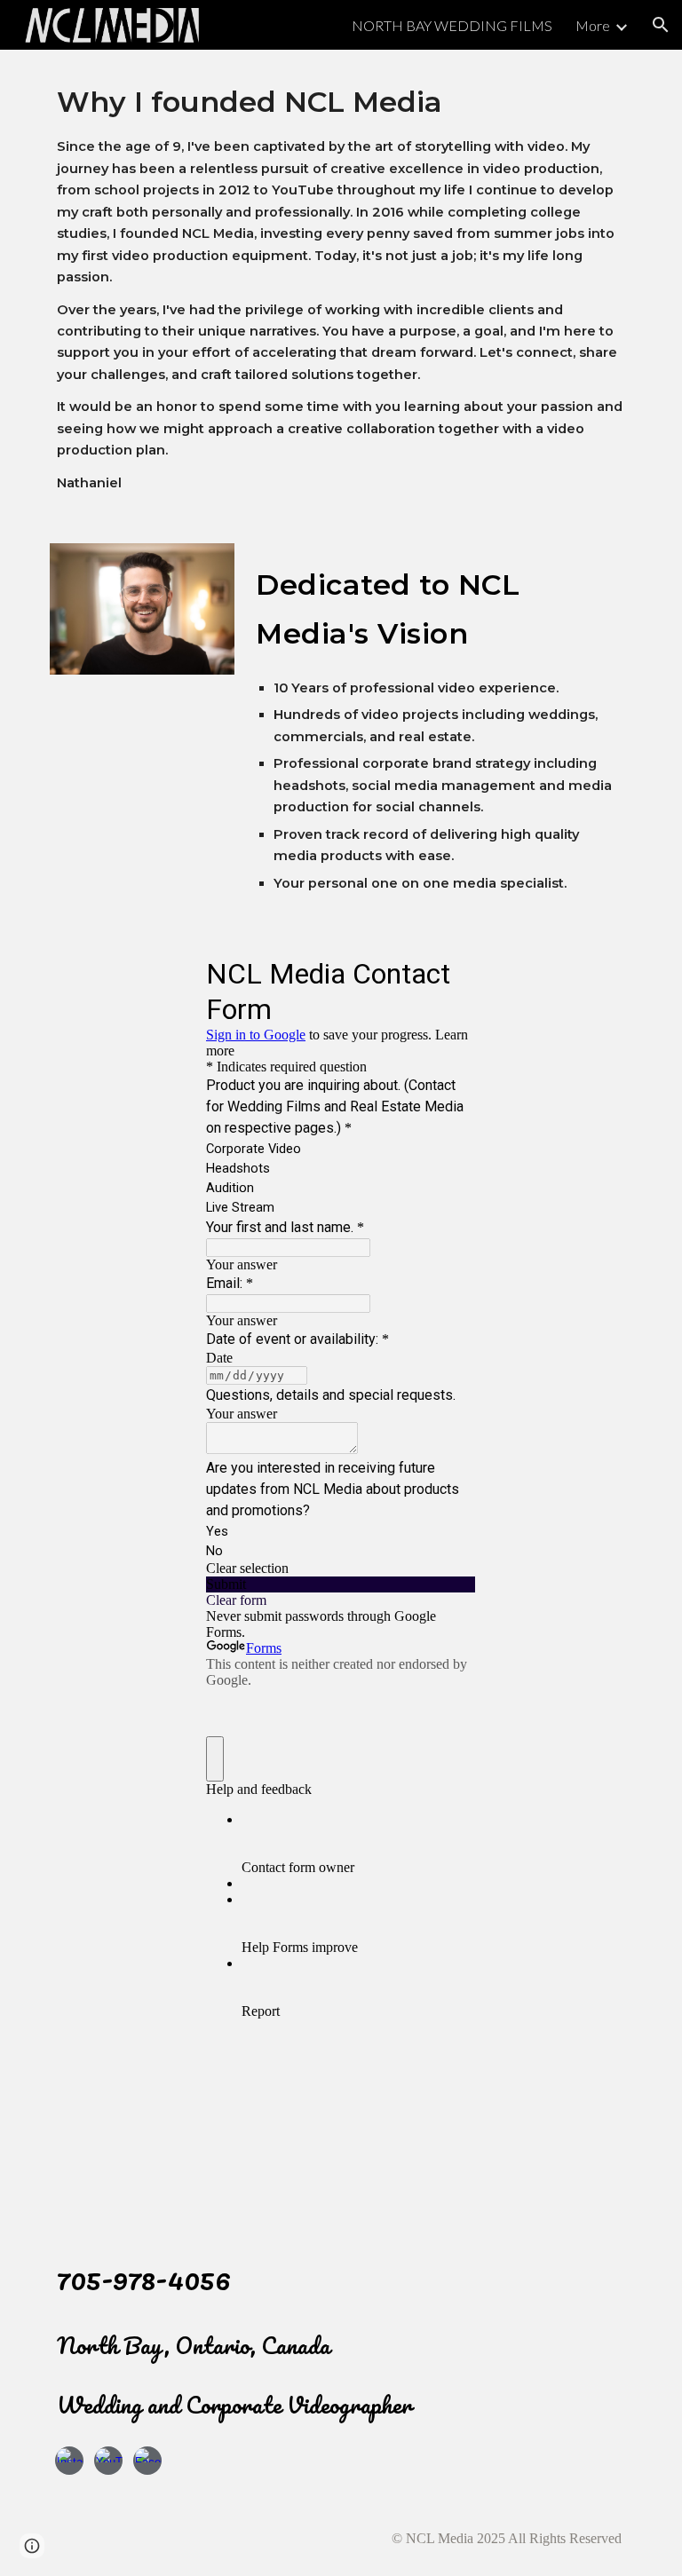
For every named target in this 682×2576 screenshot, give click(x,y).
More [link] (593, 25)
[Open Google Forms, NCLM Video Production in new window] (449, 972)
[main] (341, 286)
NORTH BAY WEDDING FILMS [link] (452, 25)
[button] (661, 25)
